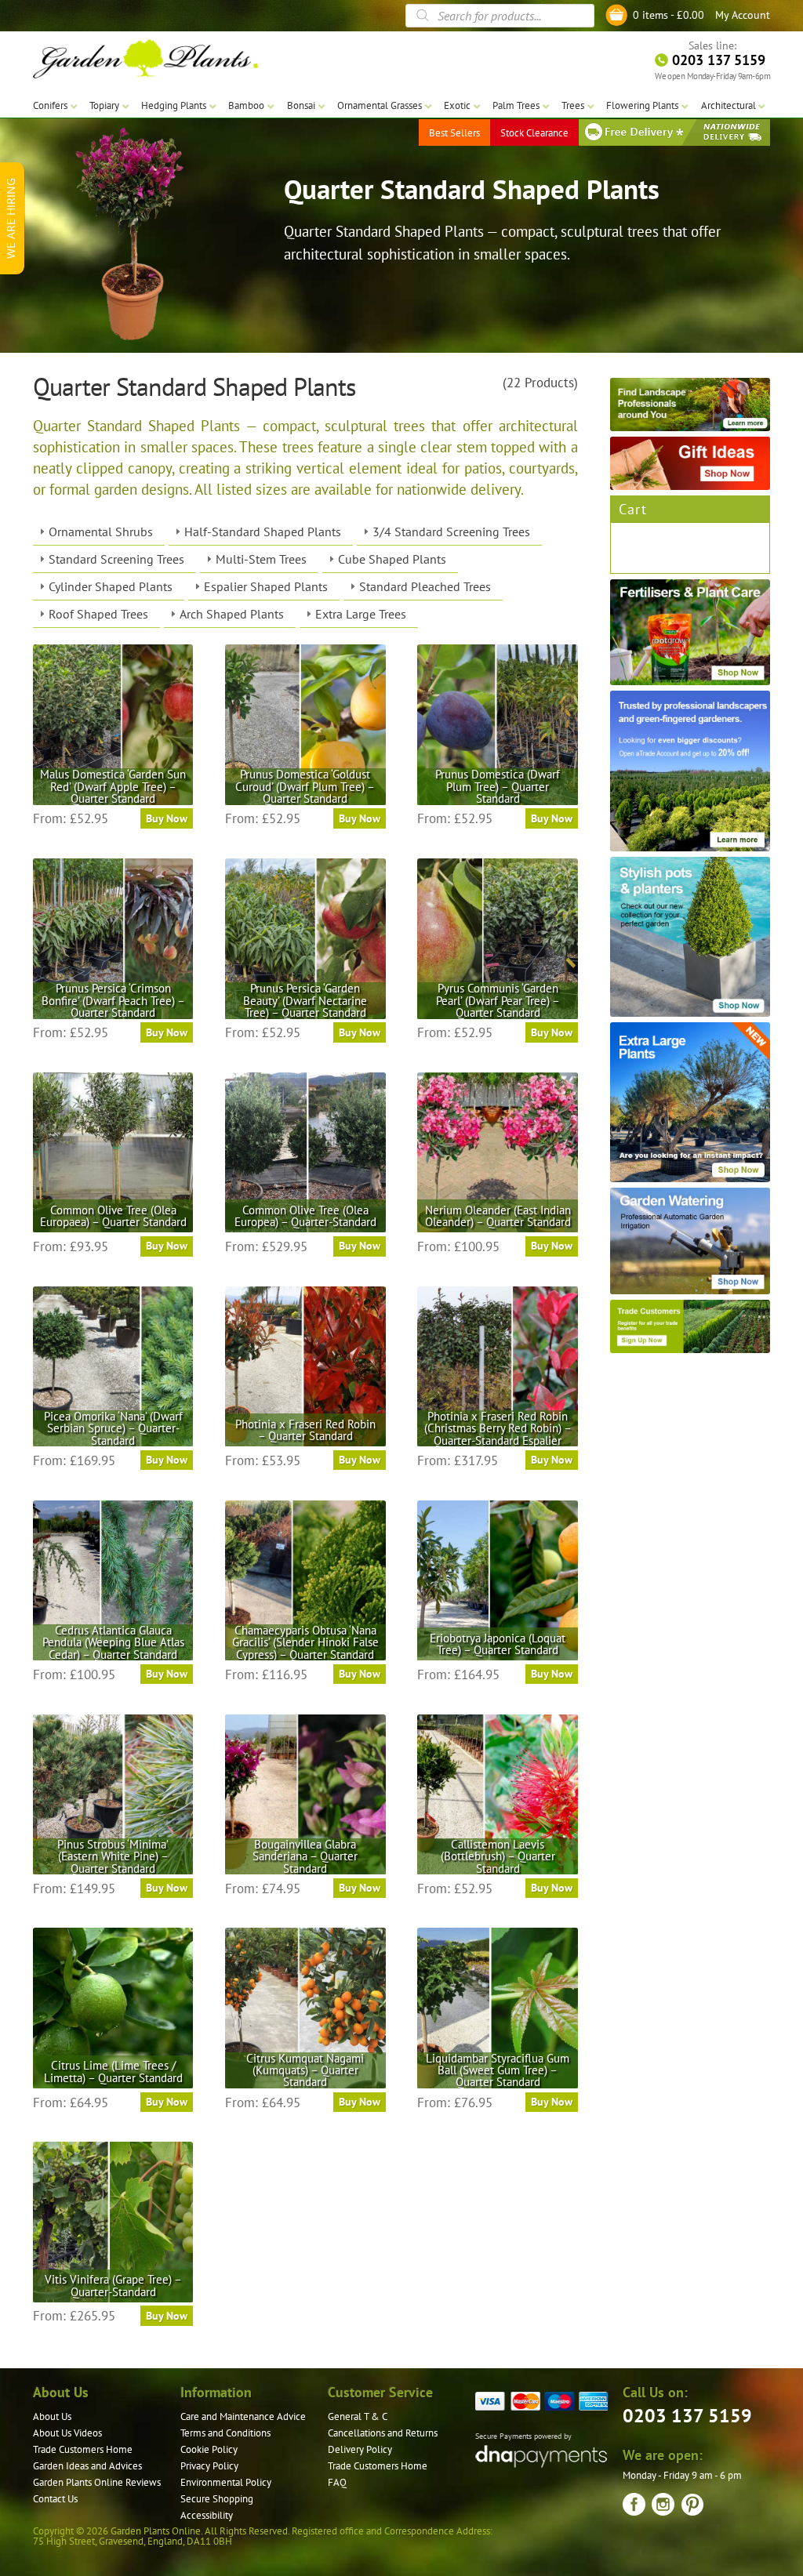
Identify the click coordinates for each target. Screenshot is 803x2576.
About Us (52, 2416)
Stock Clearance (534, 133)
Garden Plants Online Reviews (97, 2482)
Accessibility (207, 2515)
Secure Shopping (217, 2499)
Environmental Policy (226, 2482)
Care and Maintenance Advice (243, 2416)
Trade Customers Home (83, 2449)
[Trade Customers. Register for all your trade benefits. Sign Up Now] (690, 1326)
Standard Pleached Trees (425, 586)
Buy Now (167, 818)
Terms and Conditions (225, 2433)
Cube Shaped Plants (392, 559)
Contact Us (55, 2499)
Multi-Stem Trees (261, 559)
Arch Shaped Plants (232, 614)
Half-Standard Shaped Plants (263, 532)
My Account (743, 15)
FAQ (337, 2482)
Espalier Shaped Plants (266, 586)
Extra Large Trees (361, 614)
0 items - (669, 15)
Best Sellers (454, 133)
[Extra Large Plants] (690, 1102)
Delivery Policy (360, 2449)
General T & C (358, 2416)
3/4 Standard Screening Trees (451, 532)
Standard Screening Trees (116, 559)
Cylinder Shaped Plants (111, 586)
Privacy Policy (209, 2466)
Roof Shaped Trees (98, 614)
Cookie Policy (209, 2449)
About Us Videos (67, 2433)
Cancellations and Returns (383, 2433)
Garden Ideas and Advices (87, 2466)
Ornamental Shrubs (101, 532)
